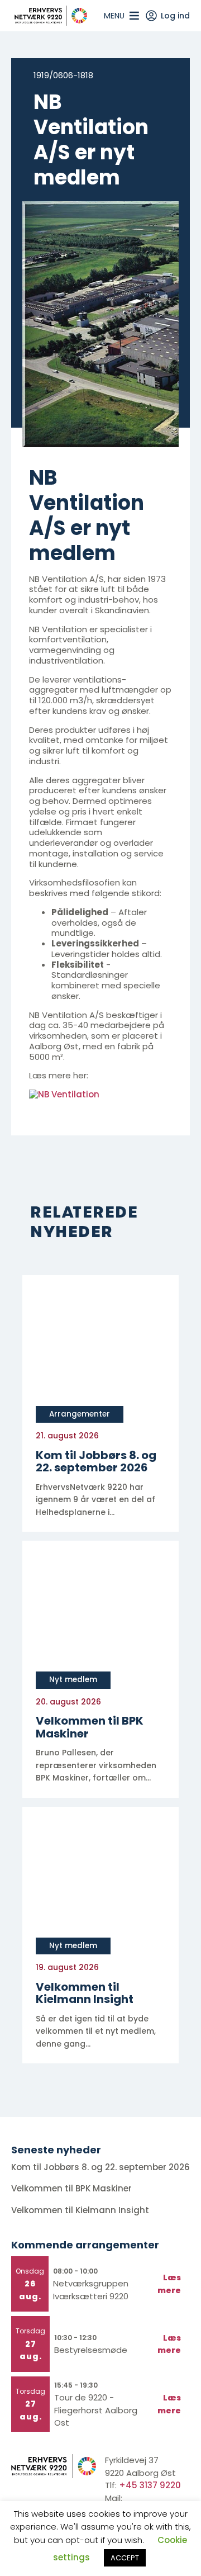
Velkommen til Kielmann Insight (81, 2210)
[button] (114, 16)
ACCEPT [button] (125, 2558)
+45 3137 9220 (150, 2485)
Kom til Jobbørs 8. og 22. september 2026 (100, 2167)
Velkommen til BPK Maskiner (73, 2188)
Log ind (175, 16)
